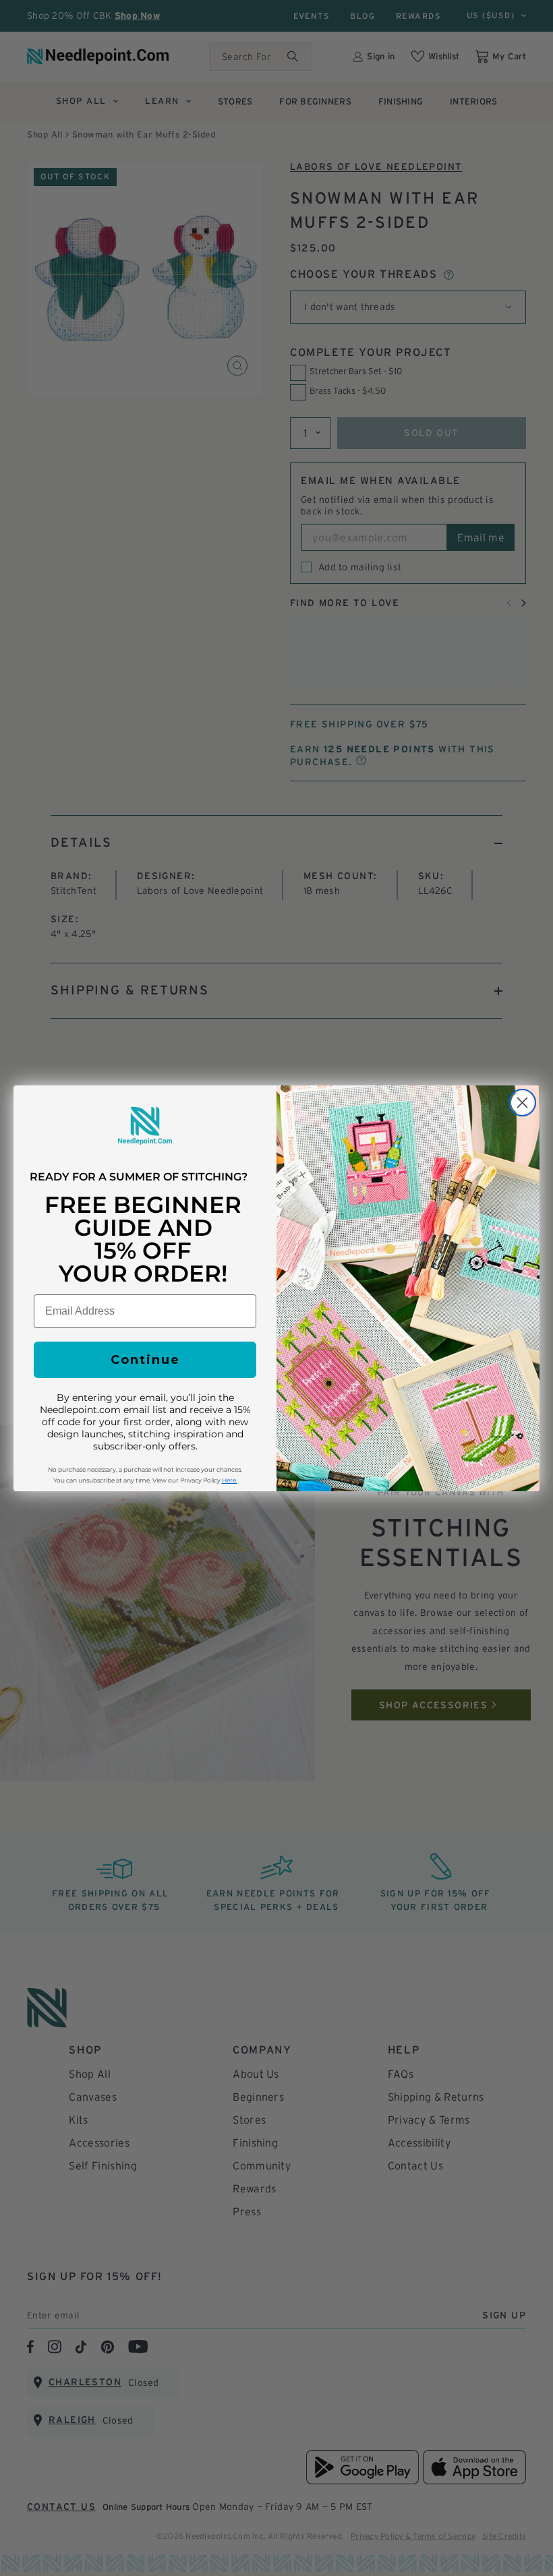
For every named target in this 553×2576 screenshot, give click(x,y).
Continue (145, 1360)
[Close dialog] (522, 1103)
